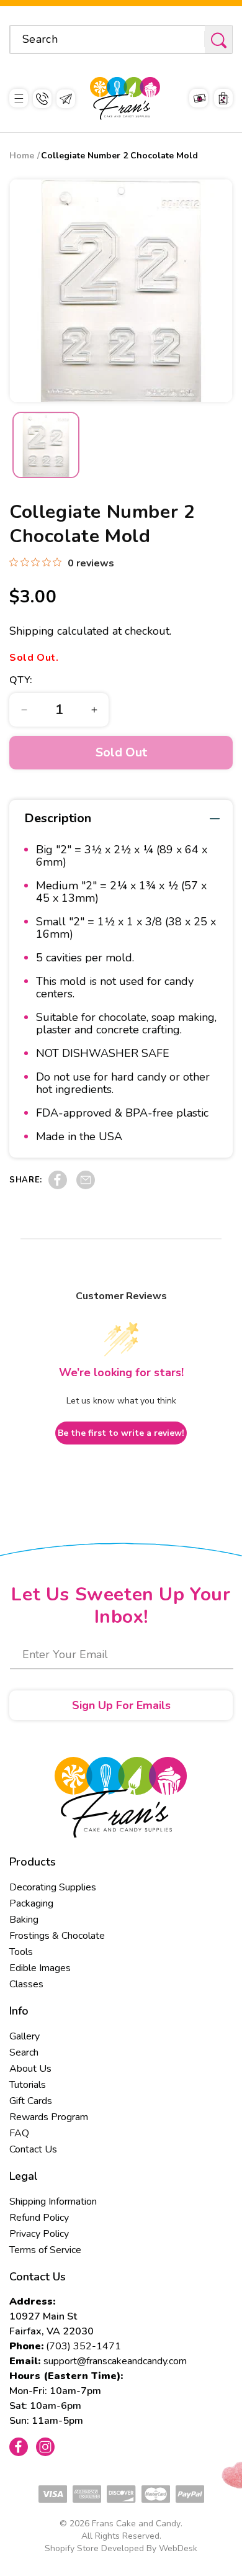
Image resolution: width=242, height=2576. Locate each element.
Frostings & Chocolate (57, 1936)
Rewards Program (49, 2117)
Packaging (31, 1903)
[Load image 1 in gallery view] (46, 445)
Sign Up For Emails (121, 1705)
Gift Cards (31, 2101)
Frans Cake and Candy (136, 2524)
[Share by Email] (86, 1186)
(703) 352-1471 (83, 2346)
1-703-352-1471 (42, 99)
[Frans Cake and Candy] (125, 98)
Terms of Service (45, 2250)
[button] (19, 98)
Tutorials (28, 2085)
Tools (21, 1952)
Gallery (25, 2036)
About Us (30, 2069)
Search (24, 2052)
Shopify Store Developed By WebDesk (121, 2548)
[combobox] (121, 39)
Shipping (32, 631)
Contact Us (33, 2149)
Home (22, 156)
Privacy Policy (39, 2234)
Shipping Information (53, 2202)
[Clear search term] (191, 39)
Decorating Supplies (53, 1887)
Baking (24, 1920)
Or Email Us (66, 99)
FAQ (19, 2133)
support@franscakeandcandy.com (115, 2361)
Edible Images (40, 1968)
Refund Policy (39, 2218)
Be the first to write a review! (121, 1433)
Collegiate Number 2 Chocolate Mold (119, 156)
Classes (26, 1984)
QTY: (21, 680)
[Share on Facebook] (58, 1186)
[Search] (218, 40)
